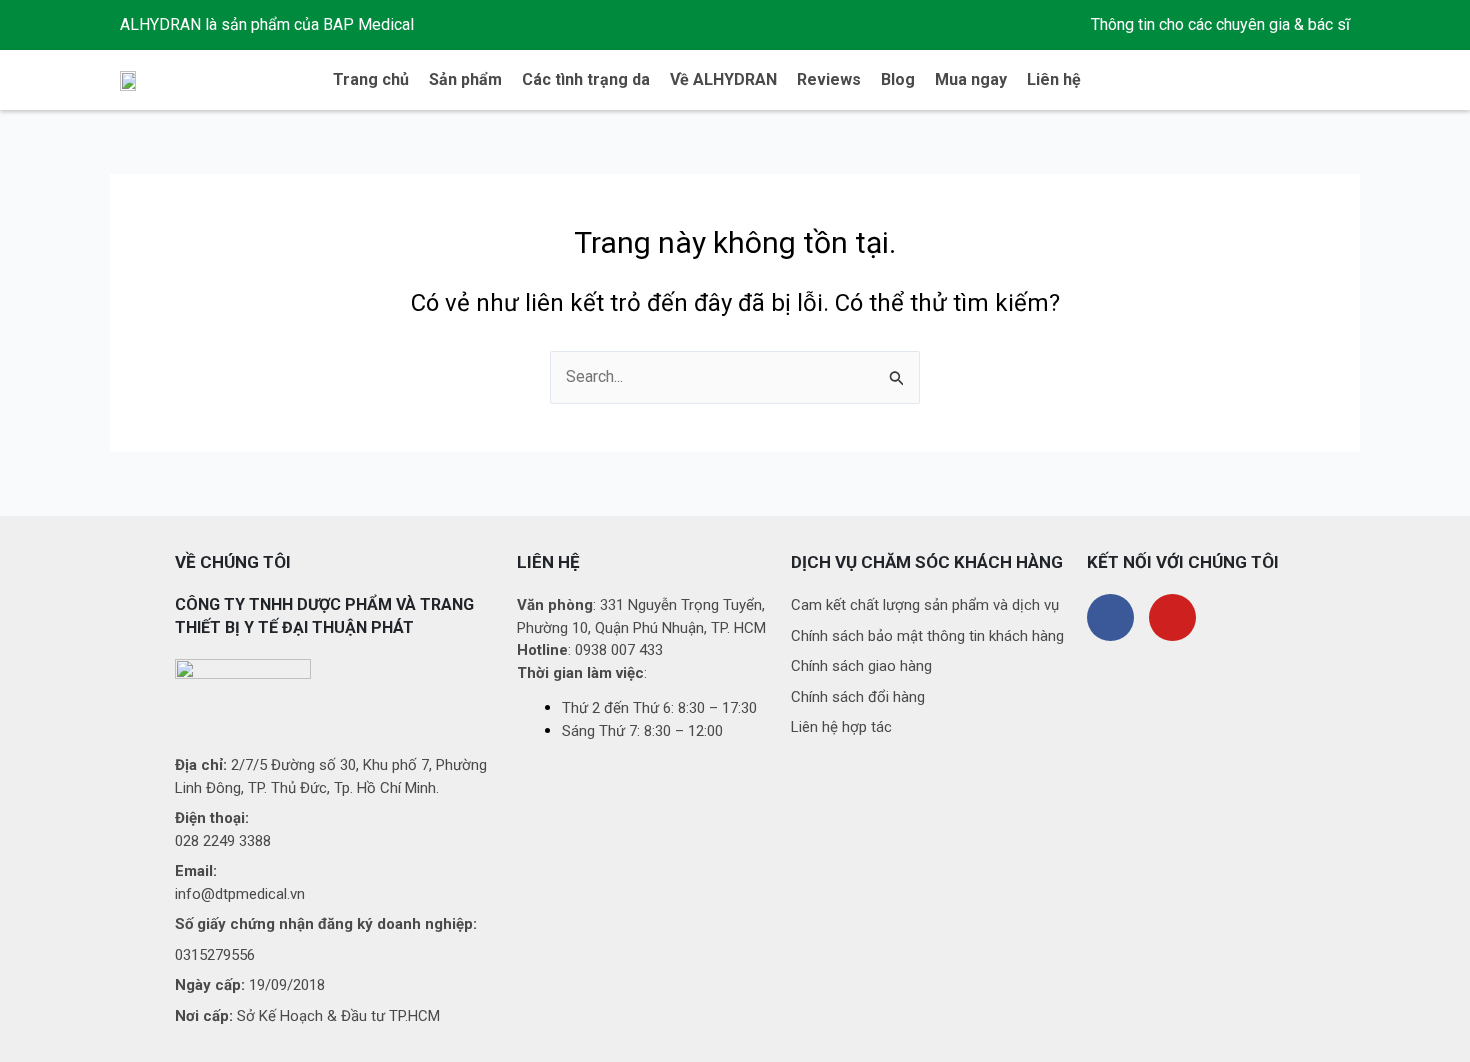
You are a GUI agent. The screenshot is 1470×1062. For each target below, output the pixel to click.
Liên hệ (1054, 79)
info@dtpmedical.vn (240, 894)
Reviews (829, 79)
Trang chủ (371, 79)
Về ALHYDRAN (723, 79)
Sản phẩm (465, 79)
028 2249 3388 (223, 841)
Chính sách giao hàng (861, 666)
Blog (898, 79)
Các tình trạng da (586, 79)
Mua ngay (971, 79)
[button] (1333, 80)
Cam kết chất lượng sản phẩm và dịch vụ (925, 605)
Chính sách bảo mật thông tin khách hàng (927, 636)
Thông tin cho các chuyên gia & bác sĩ (1220, 24)
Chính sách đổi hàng (858, 697)
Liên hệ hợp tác (841, 727)
